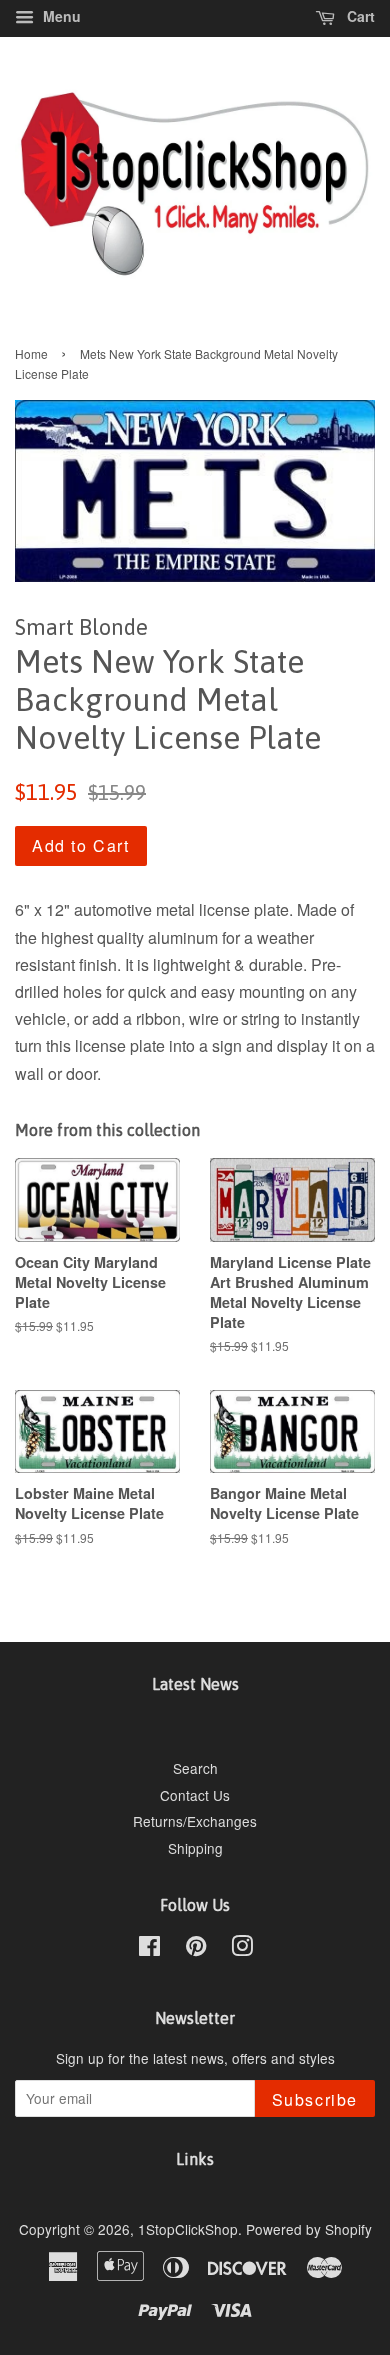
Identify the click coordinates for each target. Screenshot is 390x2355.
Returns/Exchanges (195, 1821)
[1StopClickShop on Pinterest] (196, 1949)
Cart (359, 16)
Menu (60, 16)
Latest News (195, 1684)
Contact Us (195, 1795)
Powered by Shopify (309, 2229)
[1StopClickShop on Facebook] (149, 1949)
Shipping (195, 1848)
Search (195, 1768)
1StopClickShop (188, 2229)
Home (31, 353)
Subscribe (315, 2099)
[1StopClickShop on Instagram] (242, 1949)
